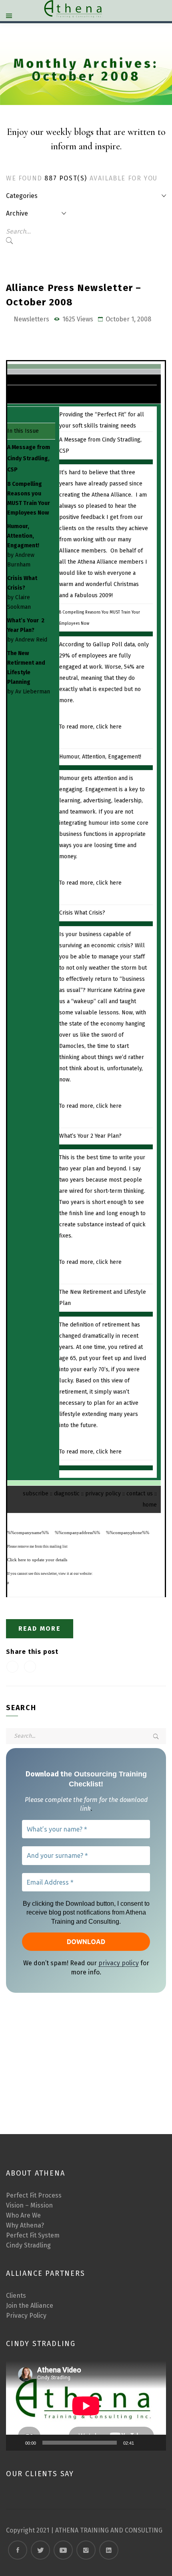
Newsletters (31, 319)
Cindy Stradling (28, 2245)
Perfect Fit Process (34, 2195)
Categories (22, 196)
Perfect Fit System (33, 2235)
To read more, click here (90, 727)
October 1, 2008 (128, 319)
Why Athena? (25, 2225)
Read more (40, 1629)
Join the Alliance (30, 2306)
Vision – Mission (29, 2205)
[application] (86, 2406)
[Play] (16, 2443)
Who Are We (23, 2215)
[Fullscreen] (156, 2443)
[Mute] (143, 2443)
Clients (16, 2296)
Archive (17, 213)
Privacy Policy (26, 2316)
